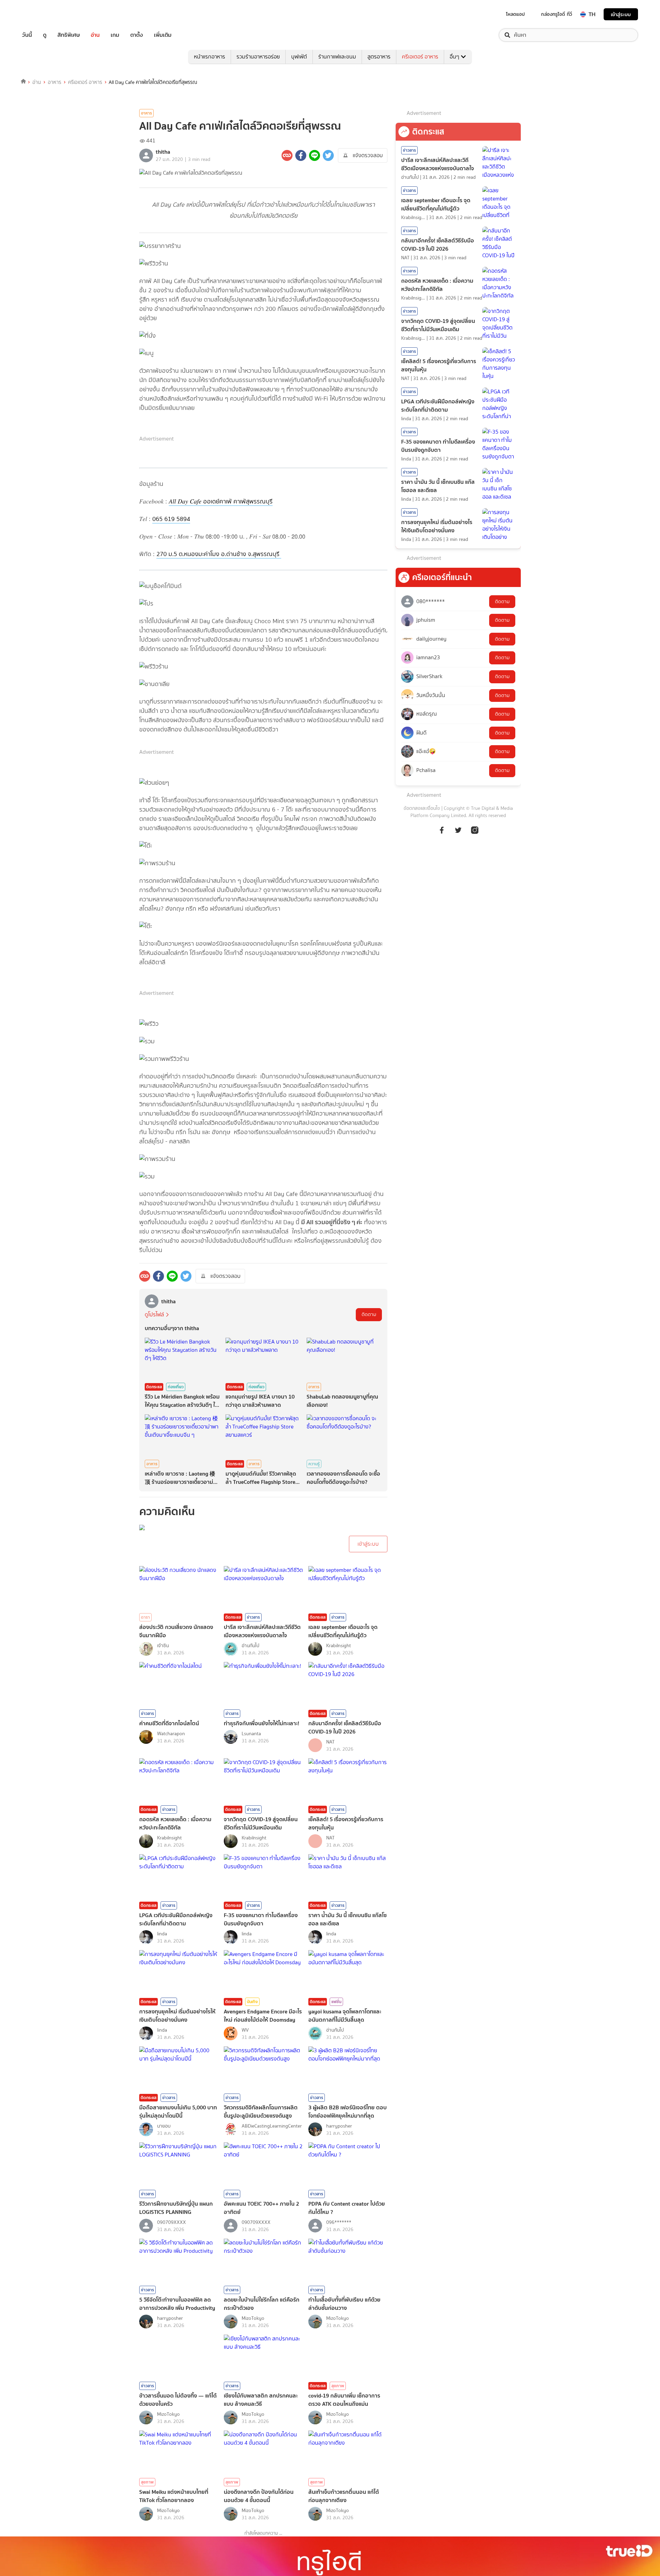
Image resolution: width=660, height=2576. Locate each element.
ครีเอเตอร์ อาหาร (420, 57)
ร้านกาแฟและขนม (337, 57)
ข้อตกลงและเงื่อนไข (422, 808)
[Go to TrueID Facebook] (442, 834)
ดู (45, 35)
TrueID (43, 14)
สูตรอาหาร (379, 57)
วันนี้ (27, 35)
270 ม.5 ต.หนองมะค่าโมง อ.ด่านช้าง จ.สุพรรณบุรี (219, 554)
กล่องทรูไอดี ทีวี (557, 14)
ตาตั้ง (137, 35)
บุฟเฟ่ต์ (299, 57)
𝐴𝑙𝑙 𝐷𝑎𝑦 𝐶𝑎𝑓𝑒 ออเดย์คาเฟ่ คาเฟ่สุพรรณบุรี (221, 501)
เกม (115, 35)
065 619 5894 (171, 519)
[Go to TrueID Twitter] (458, 834)
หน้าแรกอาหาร (210, 57)
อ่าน (95, 35)
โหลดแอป (515, 14)
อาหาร (54, 82)
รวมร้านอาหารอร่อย (258, 57)
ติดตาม (369, 1314)
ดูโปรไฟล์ (154, 1314)
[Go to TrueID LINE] (475, 834)
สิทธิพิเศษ (69, 35)
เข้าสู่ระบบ (621, 14)
